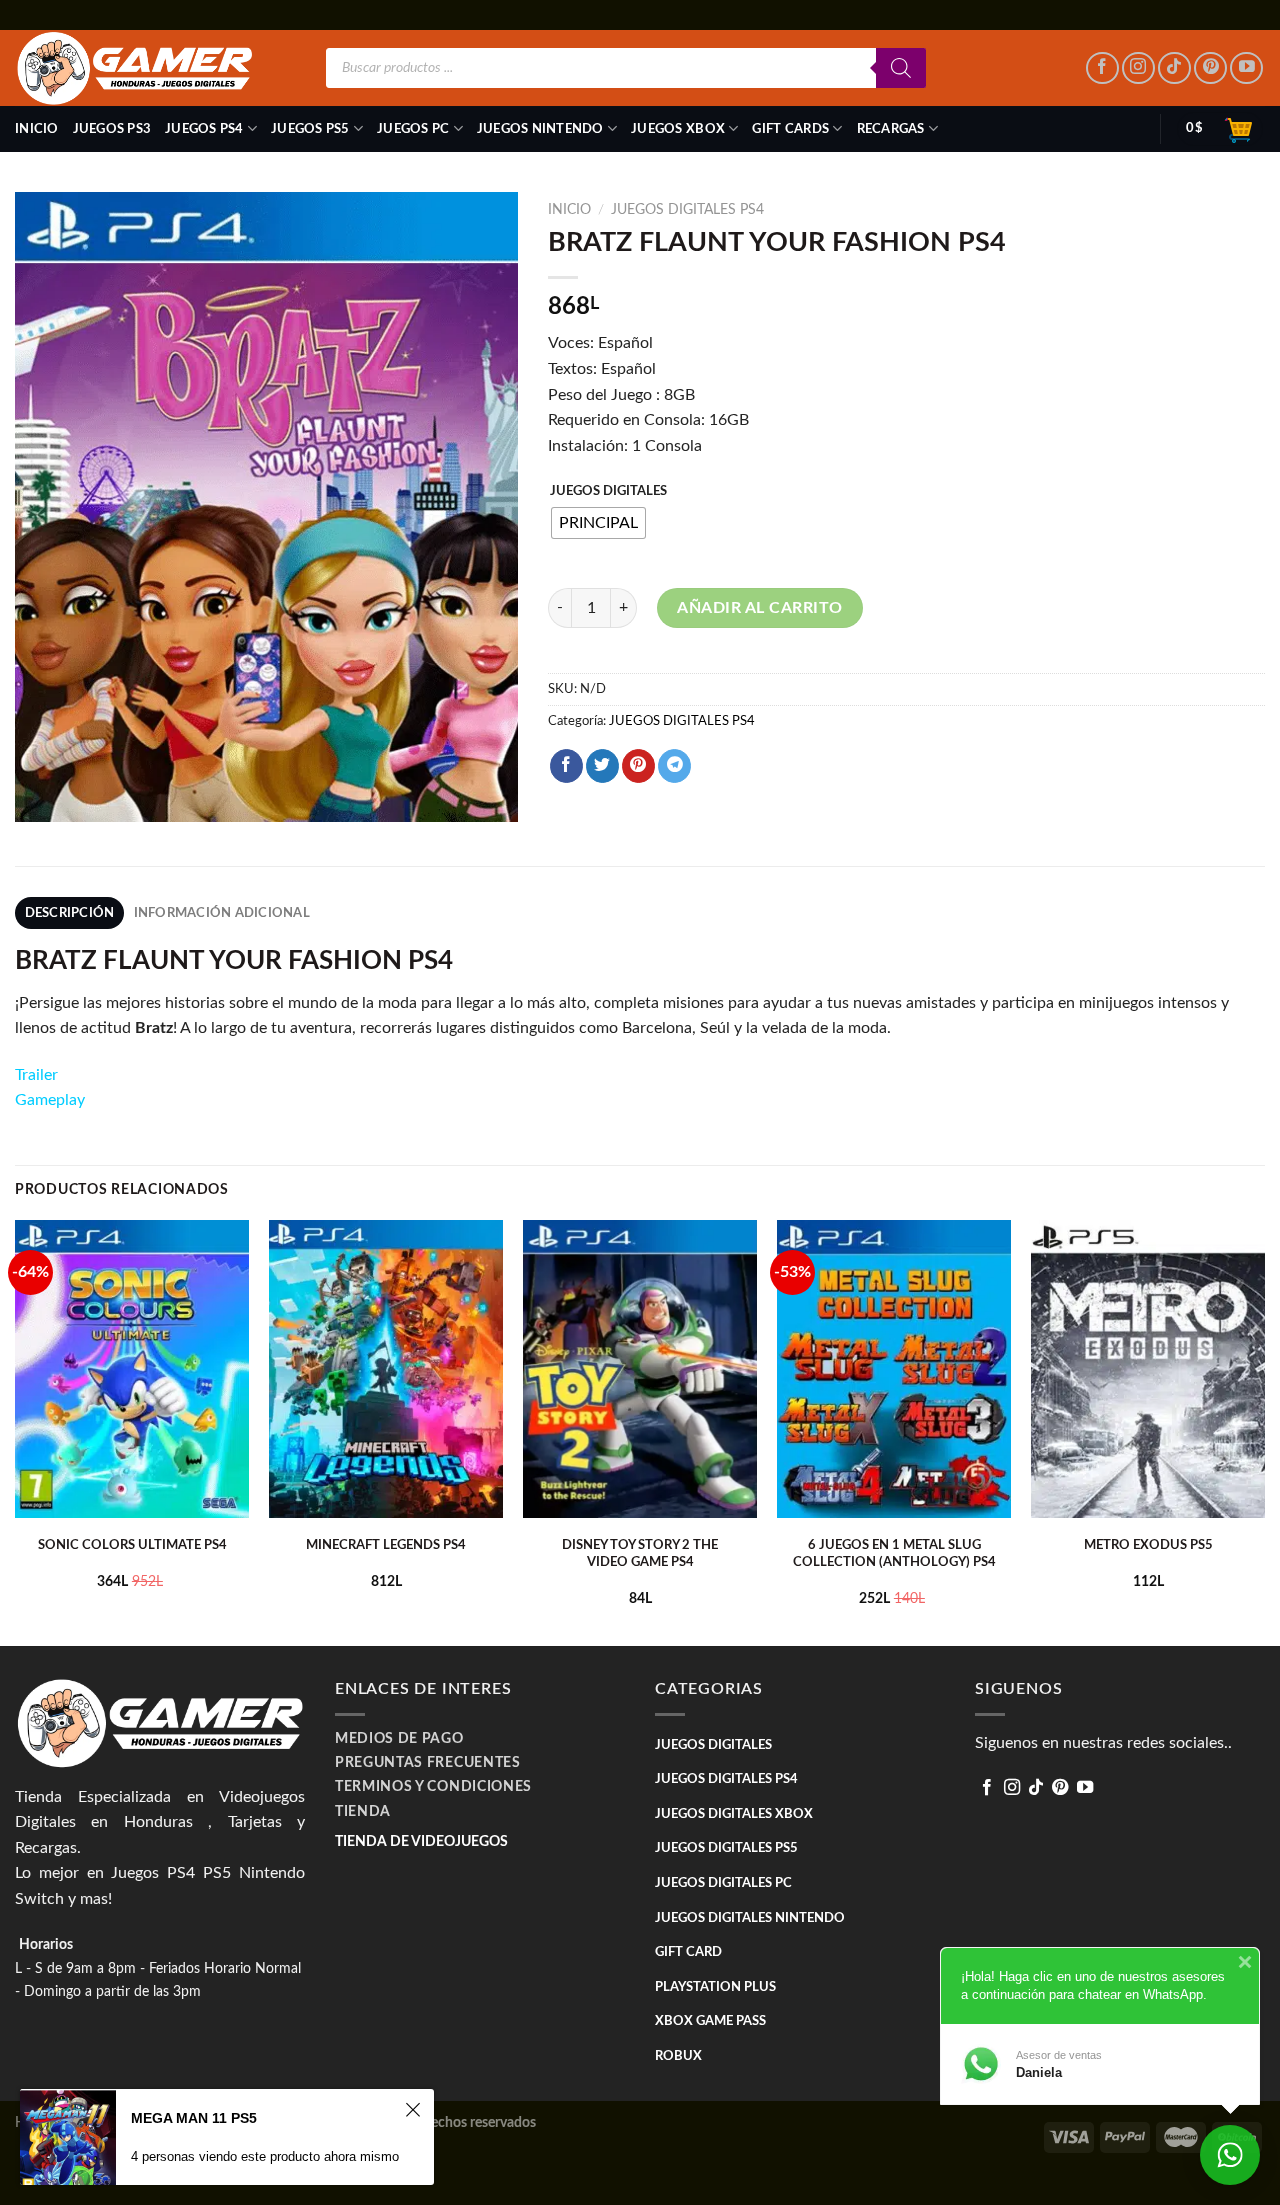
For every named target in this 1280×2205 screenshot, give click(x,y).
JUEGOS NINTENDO (540, 129)
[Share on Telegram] (674, 766)
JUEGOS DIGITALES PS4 (687, 210)
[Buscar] (901, 68)
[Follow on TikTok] (1174, 68)
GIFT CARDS (790, 129)
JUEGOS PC (413, 129)
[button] (154, 1028)
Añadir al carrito (759, 608)
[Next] (1264, 1430)
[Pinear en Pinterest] (638, 766)
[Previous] (16, 1430)
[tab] (69, 913)
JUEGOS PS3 (112, 129)
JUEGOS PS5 (310, 129)
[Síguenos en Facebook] (1102, 68)
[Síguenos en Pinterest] (1210, 68)
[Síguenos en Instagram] (1138, 68)
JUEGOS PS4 (204, 129)
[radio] (598, 523)
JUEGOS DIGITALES (608, 491)
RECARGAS (891, 129)
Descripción (70, 913)
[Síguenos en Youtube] (1246, 68)
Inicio (37, 129)
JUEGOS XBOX (678, 129)
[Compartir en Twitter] (602, 766)
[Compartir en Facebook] (566, 766)
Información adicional (222, 913)
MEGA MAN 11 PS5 (194, 2118)
